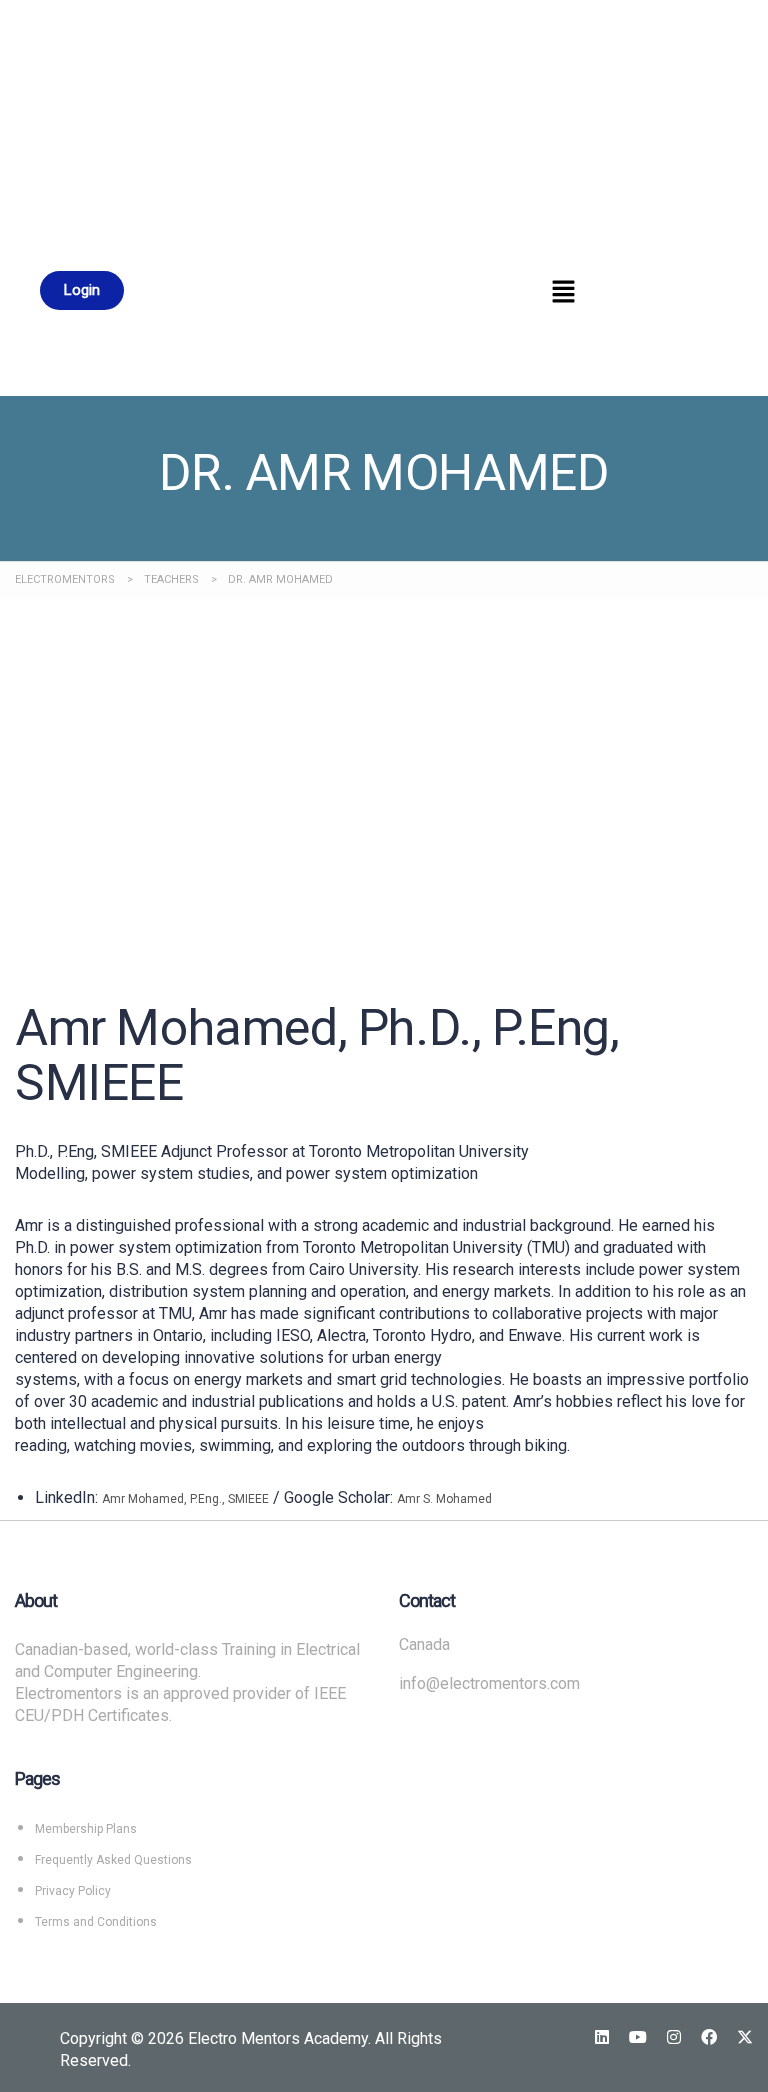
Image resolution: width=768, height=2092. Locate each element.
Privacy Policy (73, 1891)
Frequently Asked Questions (113, 1860)
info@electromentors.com (489, 1683)
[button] (563, 293)
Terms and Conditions (96, 1922)
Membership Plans (86, 1829)
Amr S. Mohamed (444, 1499)
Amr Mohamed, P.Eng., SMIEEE (185, 1499)
